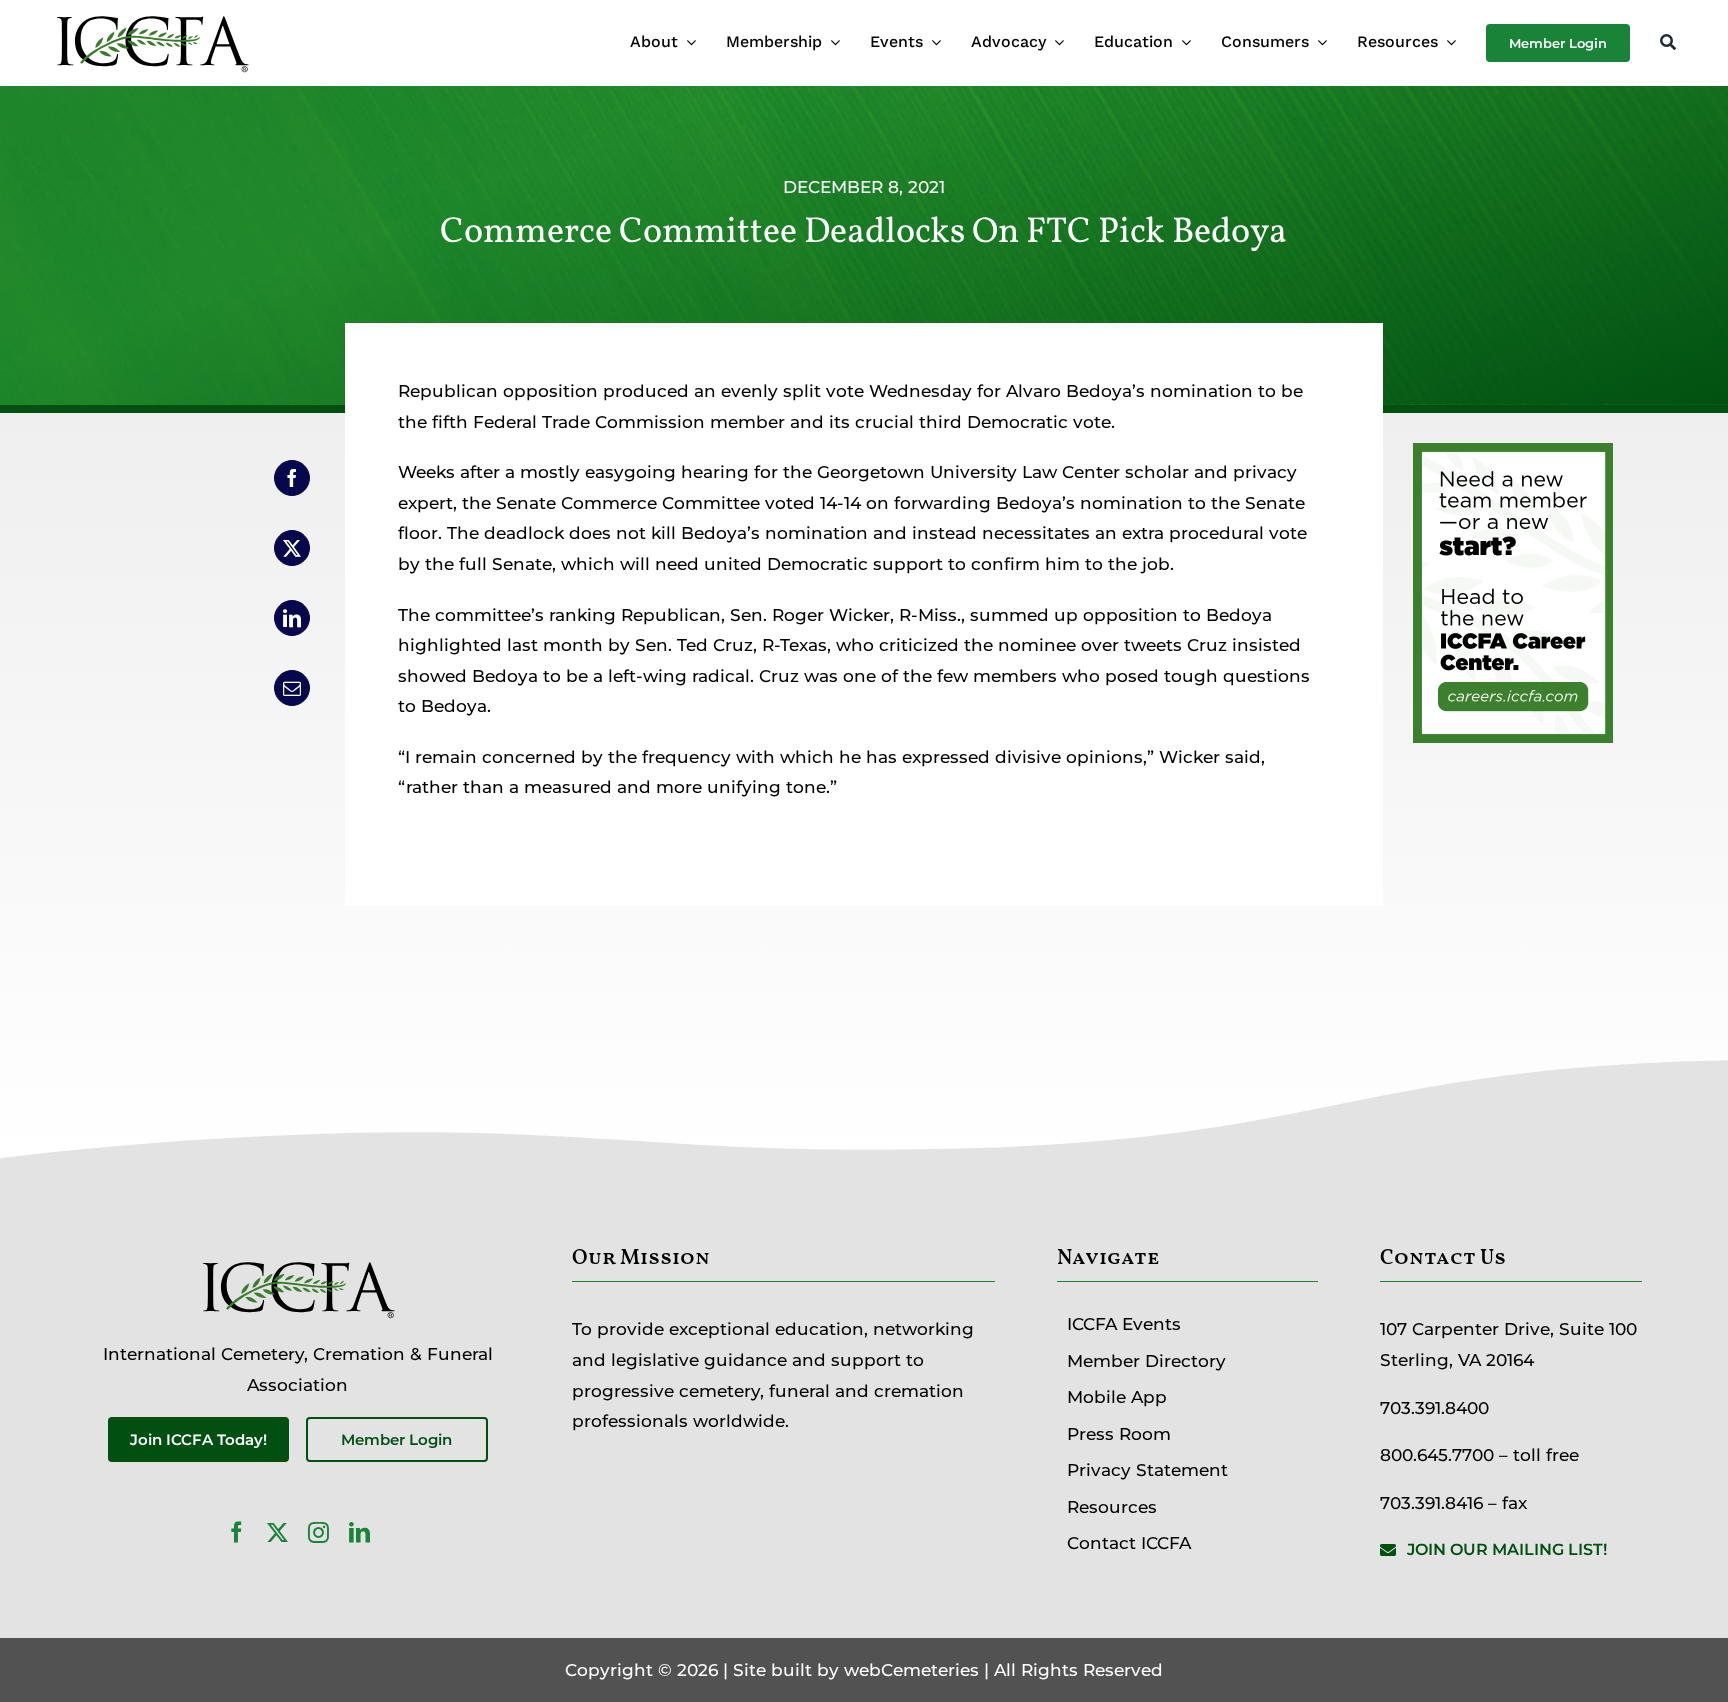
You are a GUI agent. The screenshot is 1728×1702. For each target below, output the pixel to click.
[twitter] (277, 1532)
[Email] (292, 688)
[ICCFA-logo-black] (152, 18)
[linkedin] (359, 1532)
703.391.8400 (1434, 1408)
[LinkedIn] (292, 618)
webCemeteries (911, 1670)
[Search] (1668, 43)
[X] (292, 548)
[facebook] (236, 1532)
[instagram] (318, 1532)
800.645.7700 (1437, 1455)
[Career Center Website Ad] (1513, 458)
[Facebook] (292, 478)
